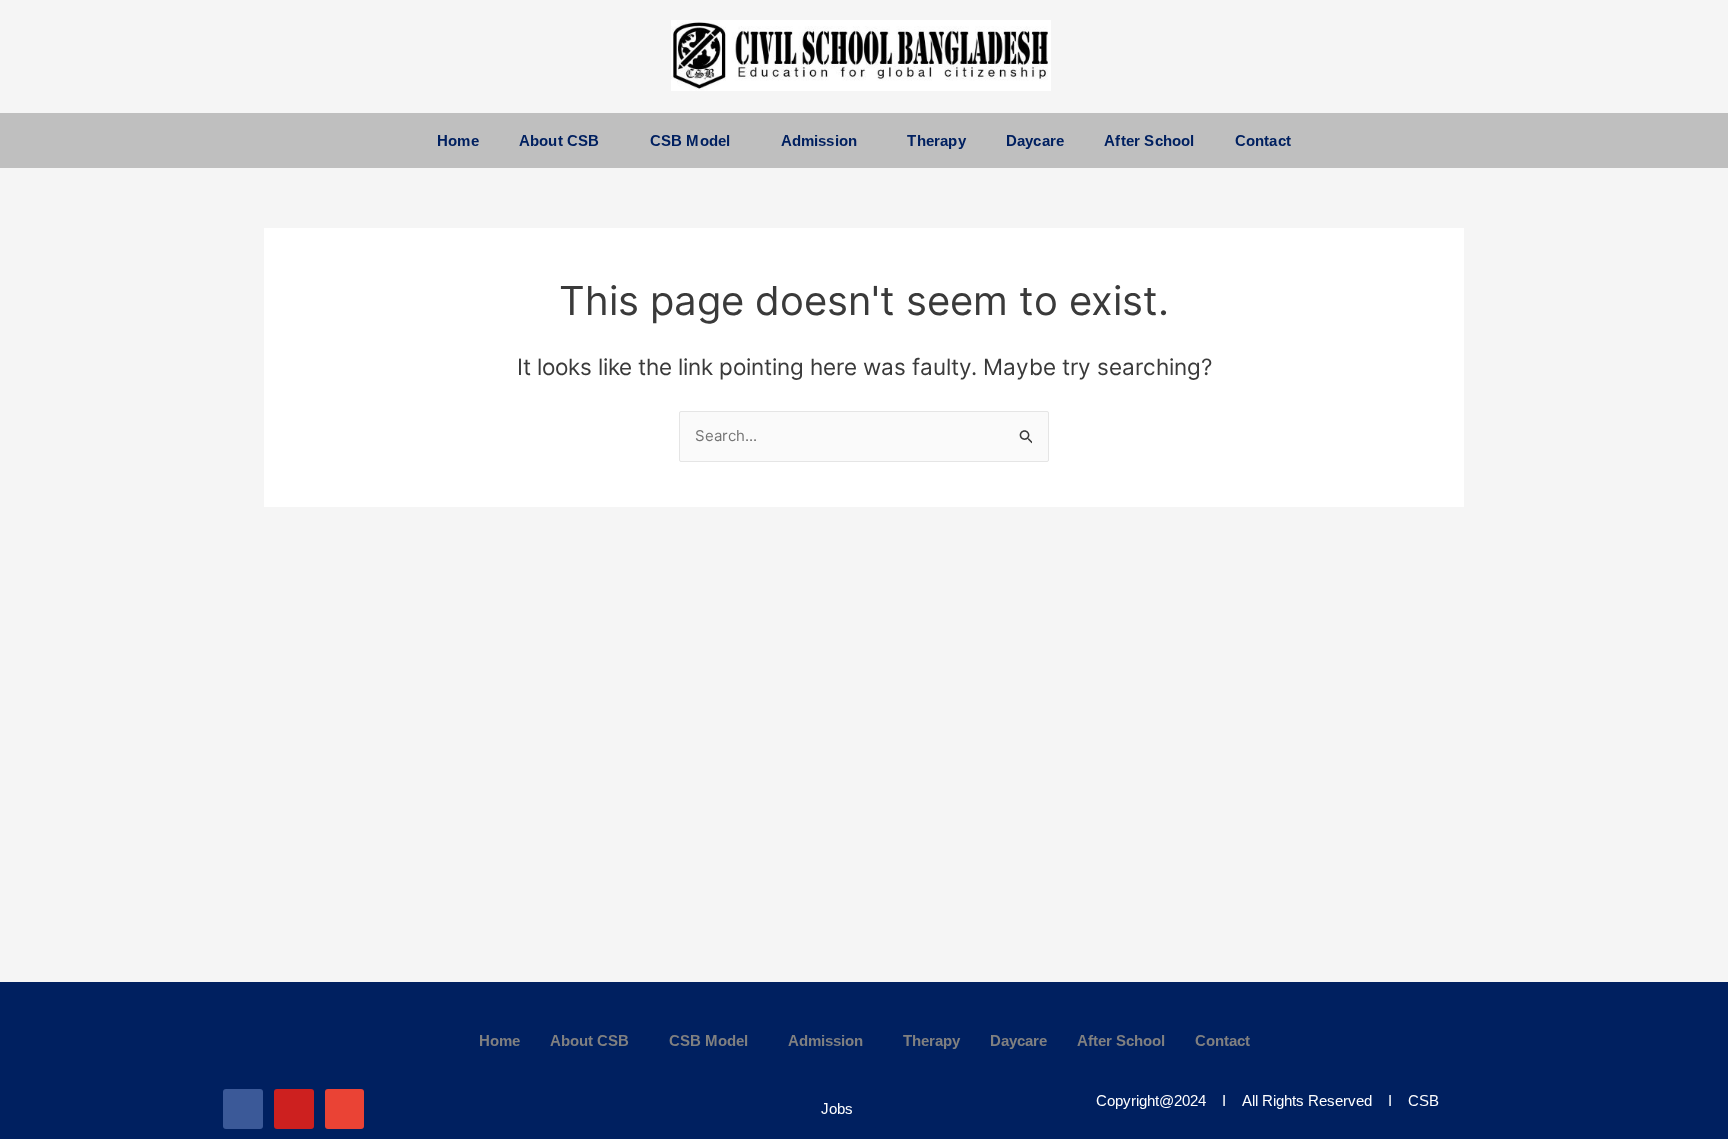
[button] (564, 140)
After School (1149, 140)
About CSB (559, 140)
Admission (819, 140)
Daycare (1035, 140)
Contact (1263, 140)
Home (458, 140)
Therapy (936, 140)
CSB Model (690, 140)
